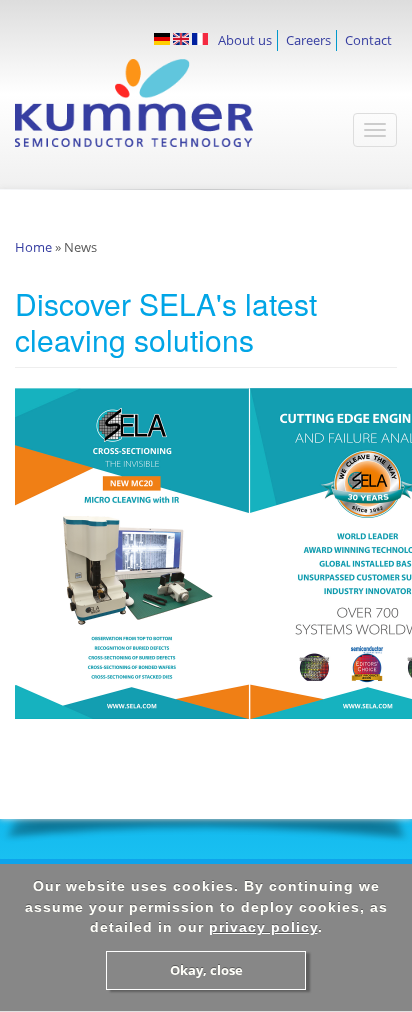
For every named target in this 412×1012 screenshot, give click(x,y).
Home (33, 247)
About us (245, 40)
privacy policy (263, 927)
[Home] (163, 113)
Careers (308, 40)
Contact (368, 40)
